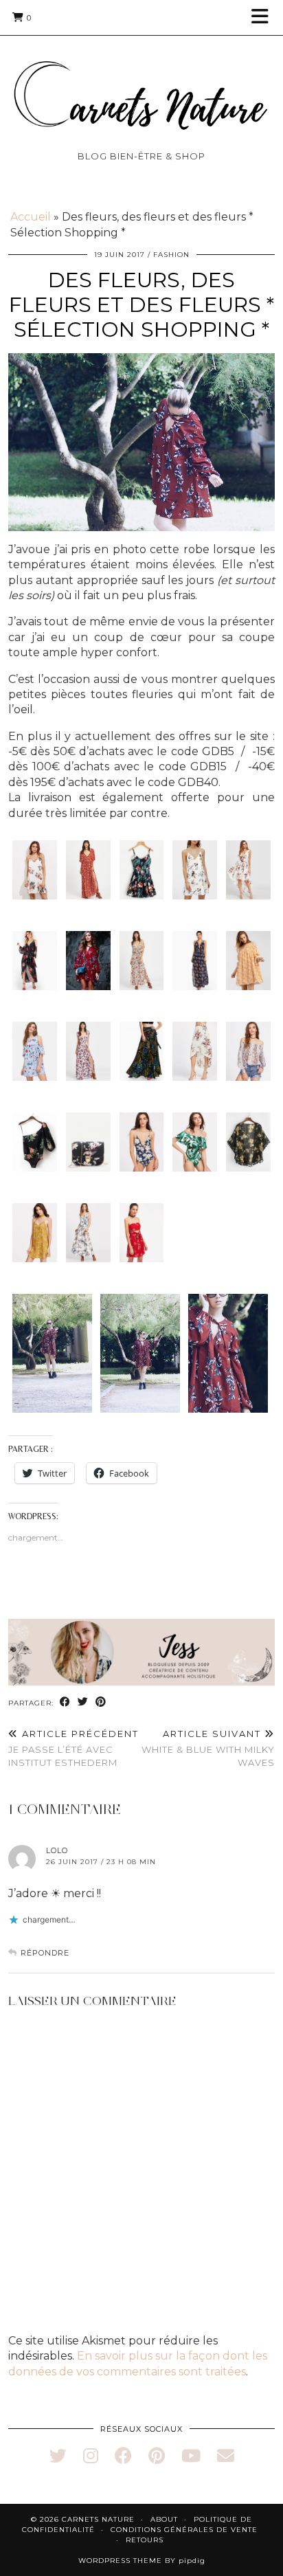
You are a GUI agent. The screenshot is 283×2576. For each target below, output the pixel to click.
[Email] (226, 2456)
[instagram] (91, 2456)
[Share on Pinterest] (101, 1702)
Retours (145, 2540)
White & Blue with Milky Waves (208, 1748)
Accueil (31, 217)
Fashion (171, 255)
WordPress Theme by (142, 2561)
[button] (264, 18)
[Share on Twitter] (83, 1702)
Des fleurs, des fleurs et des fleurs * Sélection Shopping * (141, 305)
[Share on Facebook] (65, 1702)
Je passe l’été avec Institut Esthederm (73, 1748)
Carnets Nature (98, 2519)
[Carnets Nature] (141, 79)
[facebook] (123, 2456)
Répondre (45, 1953)
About (164, 2519)
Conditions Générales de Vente (184, 2530)
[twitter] (58, 2456)
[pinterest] (157, 2456)
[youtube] (191, 2456)
